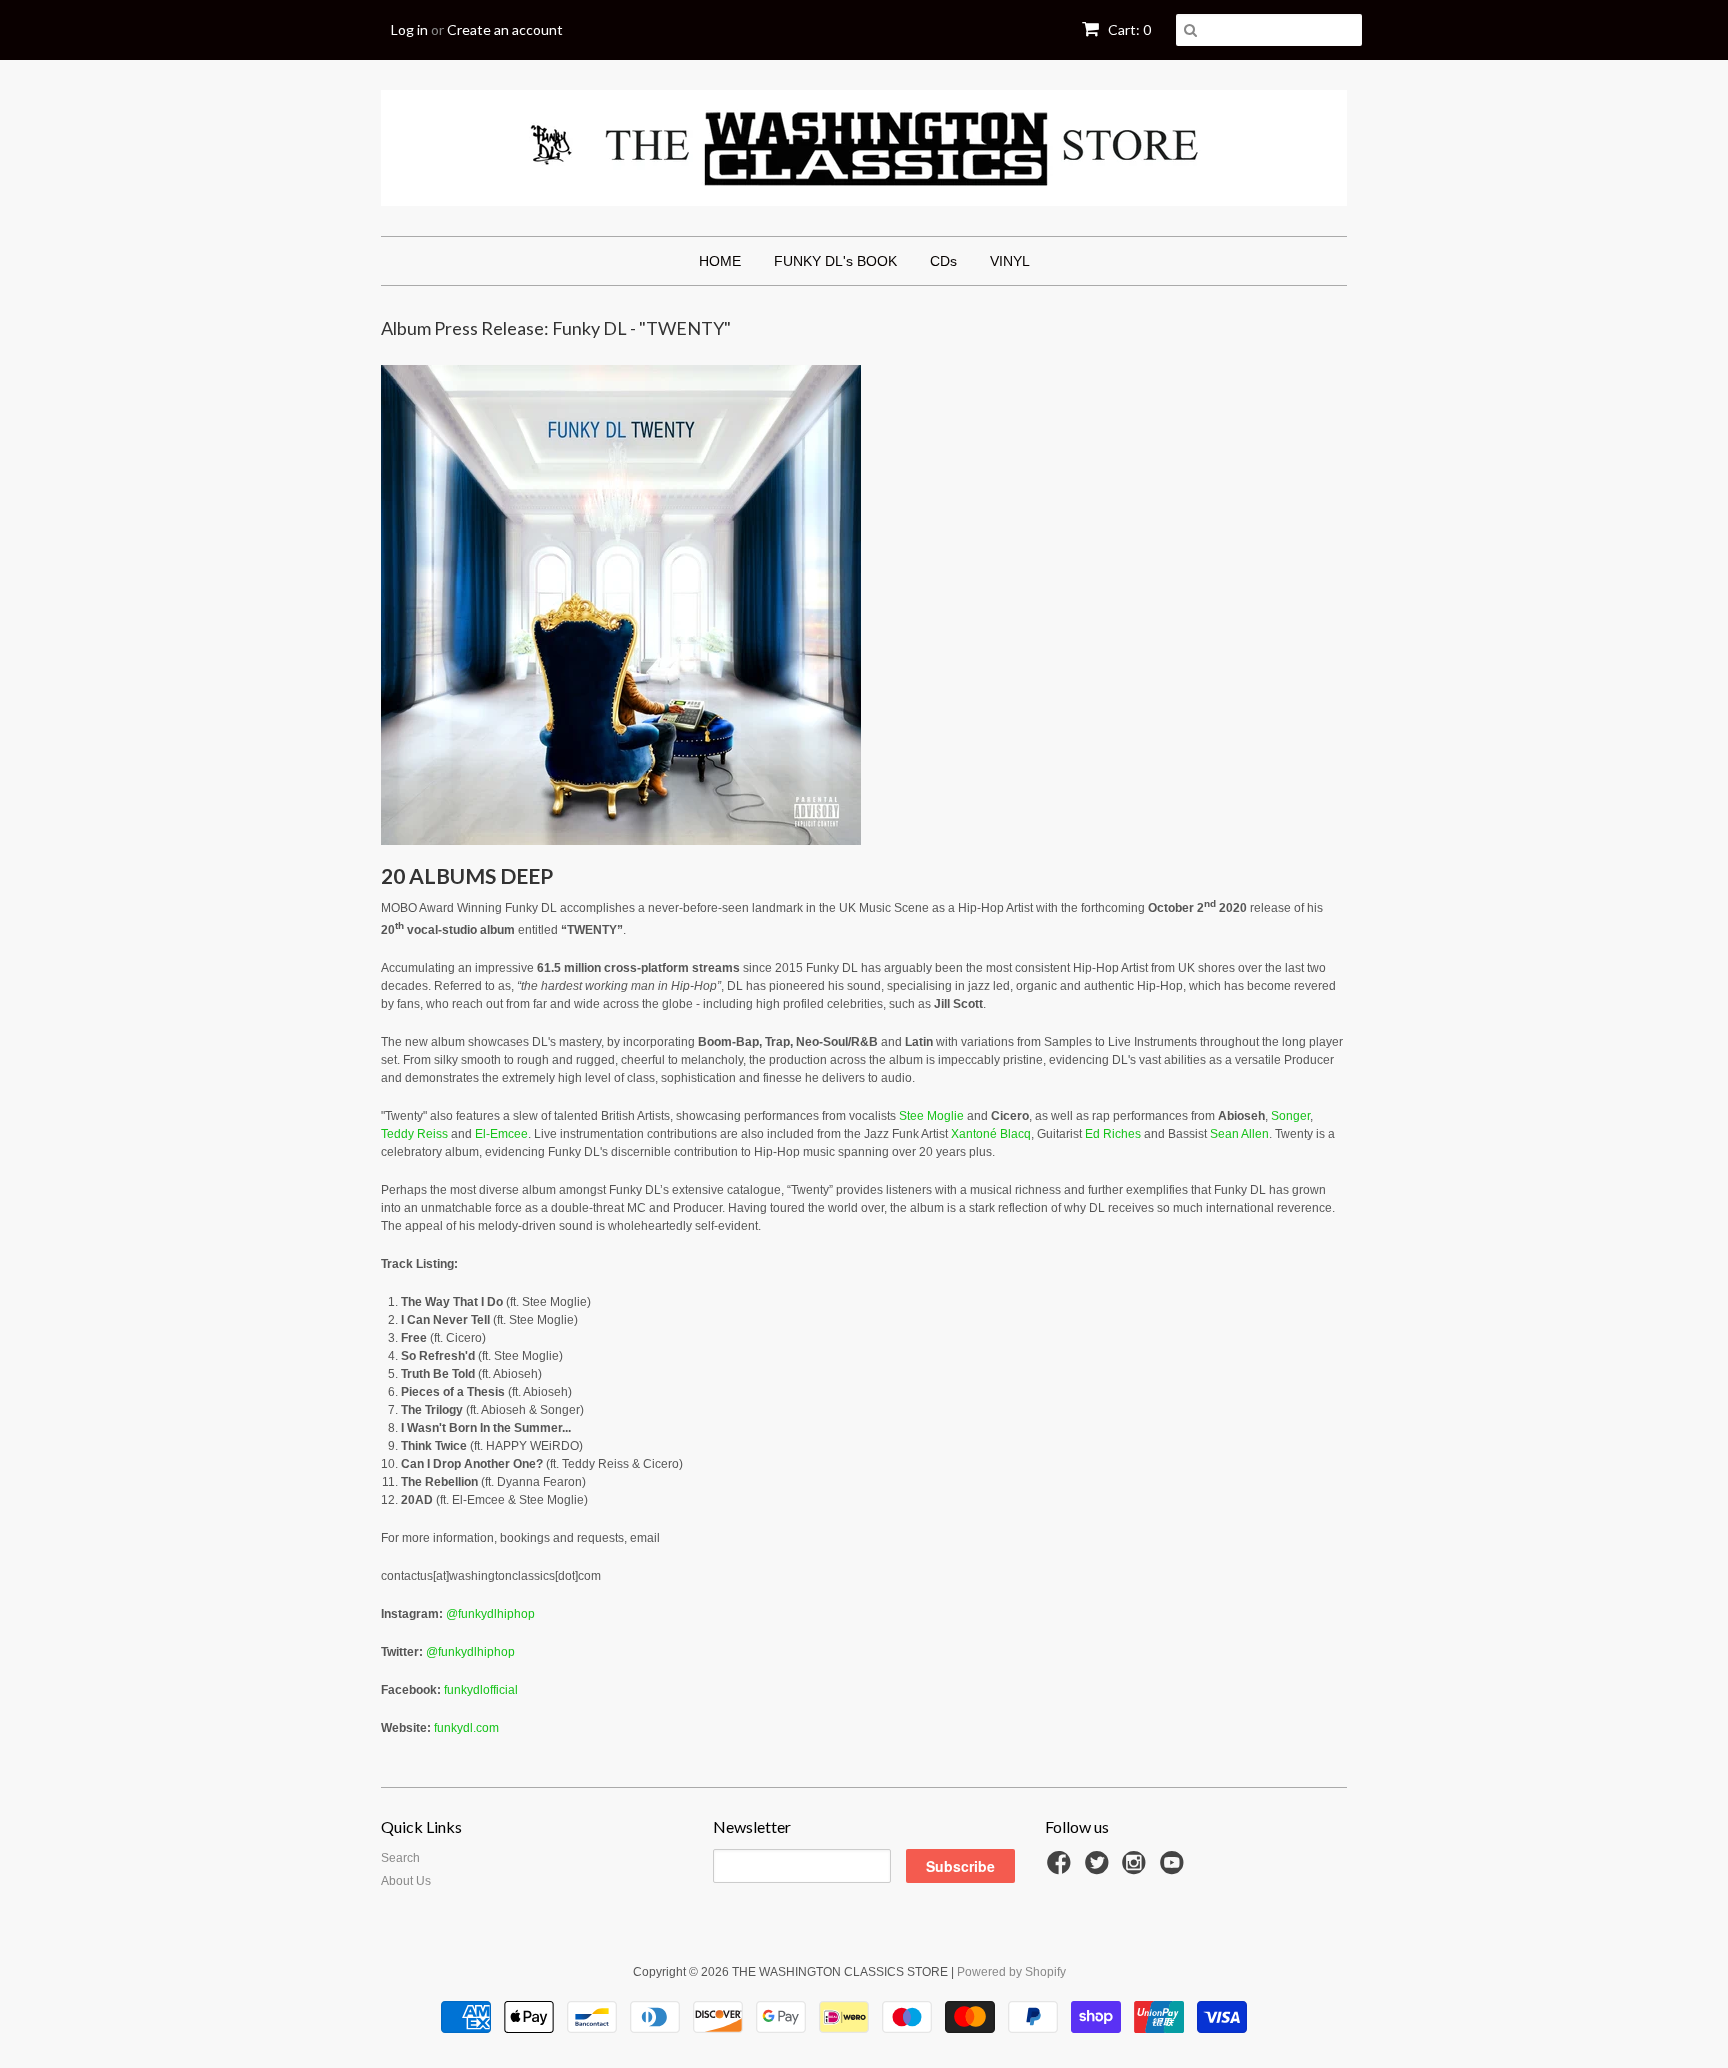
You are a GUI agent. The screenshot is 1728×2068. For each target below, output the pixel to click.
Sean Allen (1239, 1134)
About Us (406, 1881)
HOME (720, 261)
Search (400, 1858)
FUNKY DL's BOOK (835, 261)
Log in (409, 29)
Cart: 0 (1128, 29)
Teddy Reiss (414, 1134)
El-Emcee (501, 1134)
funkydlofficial (481, 1690)
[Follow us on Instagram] (1137, 1869)
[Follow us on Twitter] (1100, 1869)
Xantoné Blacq (991, 1134)
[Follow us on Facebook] (1062, 1869)
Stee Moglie (931, 1116)
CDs (943, 261)
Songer (1290, 1116)
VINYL (1010, 261)
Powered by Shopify (1011, 1972)
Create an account (505, 29)
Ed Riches (1113, 1134)
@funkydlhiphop (490, 1614)
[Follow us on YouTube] (1175, 1869)
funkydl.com (466, 1728)
